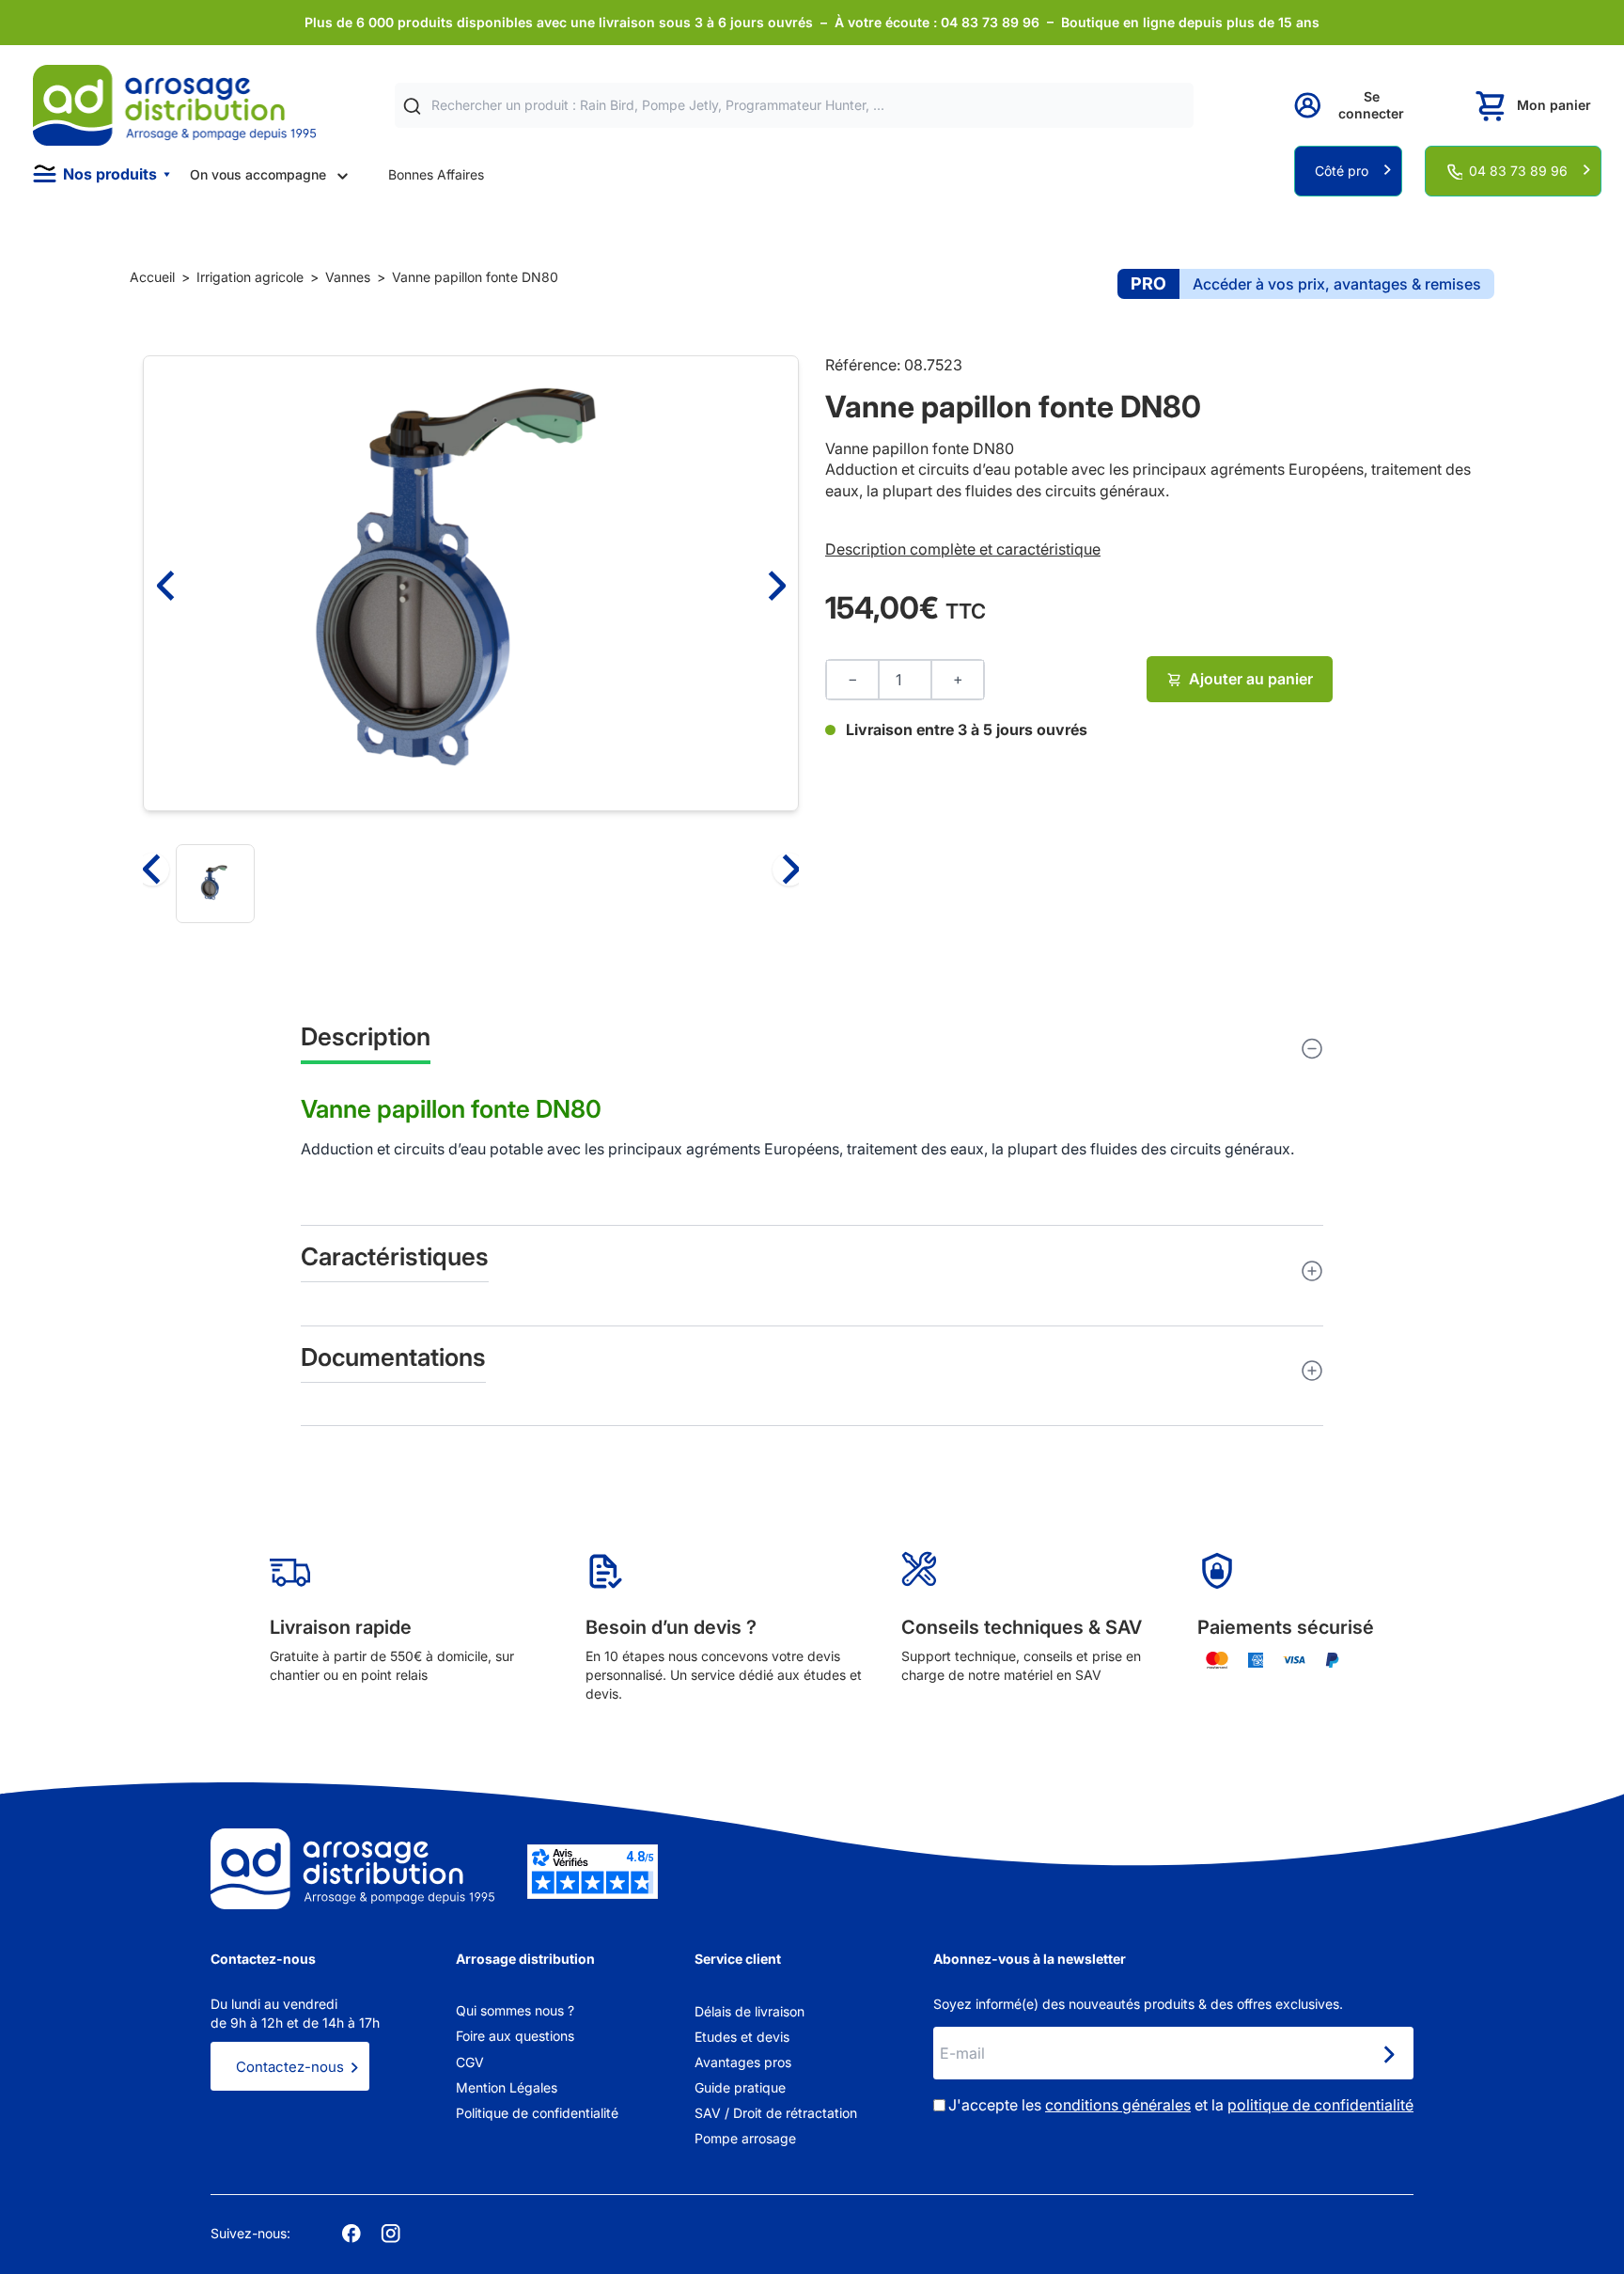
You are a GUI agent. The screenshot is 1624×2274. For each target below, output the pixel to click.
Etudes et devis (742, 2037)
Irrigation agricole (250, 277)
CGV (470, 2062)
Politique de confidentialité (537, 2113)
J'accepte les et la (1181, 2105)
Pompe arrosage (745, 2138)
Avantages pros (743, 2062)
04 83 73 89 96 (1518, 171)
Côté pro (1342, 171)
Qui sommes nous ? (515, 2010)
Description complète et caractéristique (963, 549)
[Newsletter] (1388, 2055)
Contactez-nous (290, 2067)
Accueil (152, 277)
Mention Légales (507, 2087)
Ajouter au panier (1251, 679)
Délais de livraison (750, 2011)
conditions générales (1118, 2105)
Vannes (348, 277)
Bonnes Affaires (436, 174)
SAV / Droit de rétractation (776, 2113)
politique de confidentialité (1320, 2105)
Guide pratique (740, 2087)
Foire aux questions (515, 2036)
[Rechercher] (412, 106)
